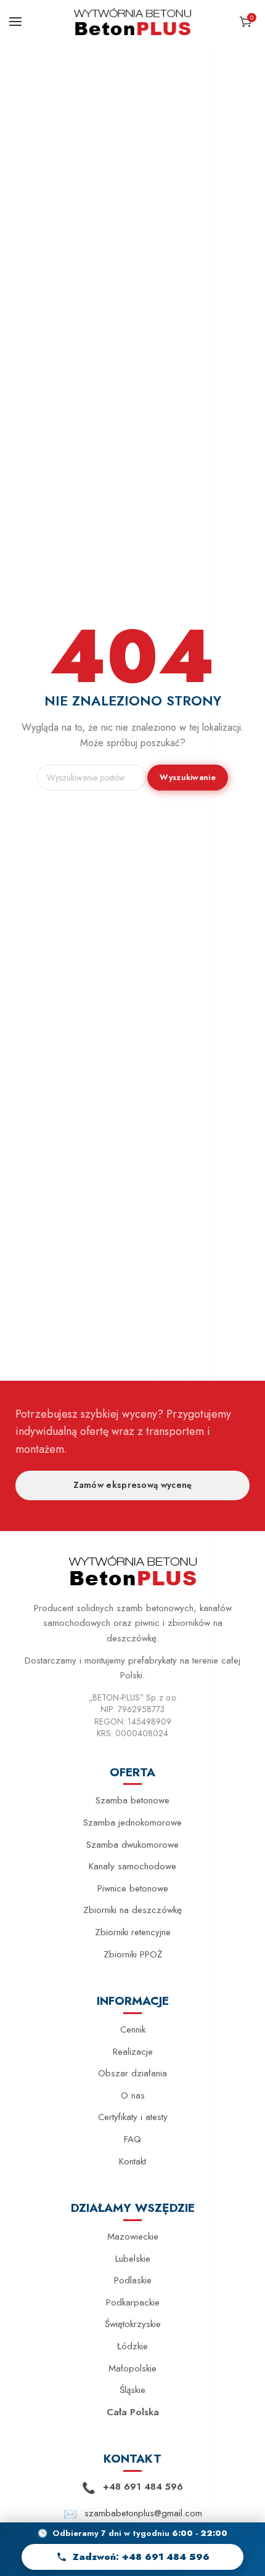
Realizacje (133, 2052)
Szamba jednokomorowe (132, 1822)
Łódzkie (132, 2346)
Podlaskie (133, 2280)
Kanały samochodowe (132, 1866)
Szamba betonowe (132, 1800)
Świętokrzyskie (133, 2324)
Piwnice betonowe (133, 1888)
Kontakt (132, 2161)
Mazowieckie (133, 2237)
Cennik (133, 2030)
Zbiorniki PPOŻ (133, 1954)
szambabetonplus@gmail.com (143, 2513)
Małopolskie (132, 2368)
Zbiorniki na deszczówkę (132, 1910)
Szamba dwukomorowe (132, 1845)
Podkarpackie (133, 2302)
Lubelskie (133, 2259)
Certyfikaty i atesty (133, 2117)
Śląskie (132, 2390)
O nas (133, 2095)
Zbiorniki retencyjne (133, 1932)
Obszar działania (132, 2073)
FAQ (132, 2139)
